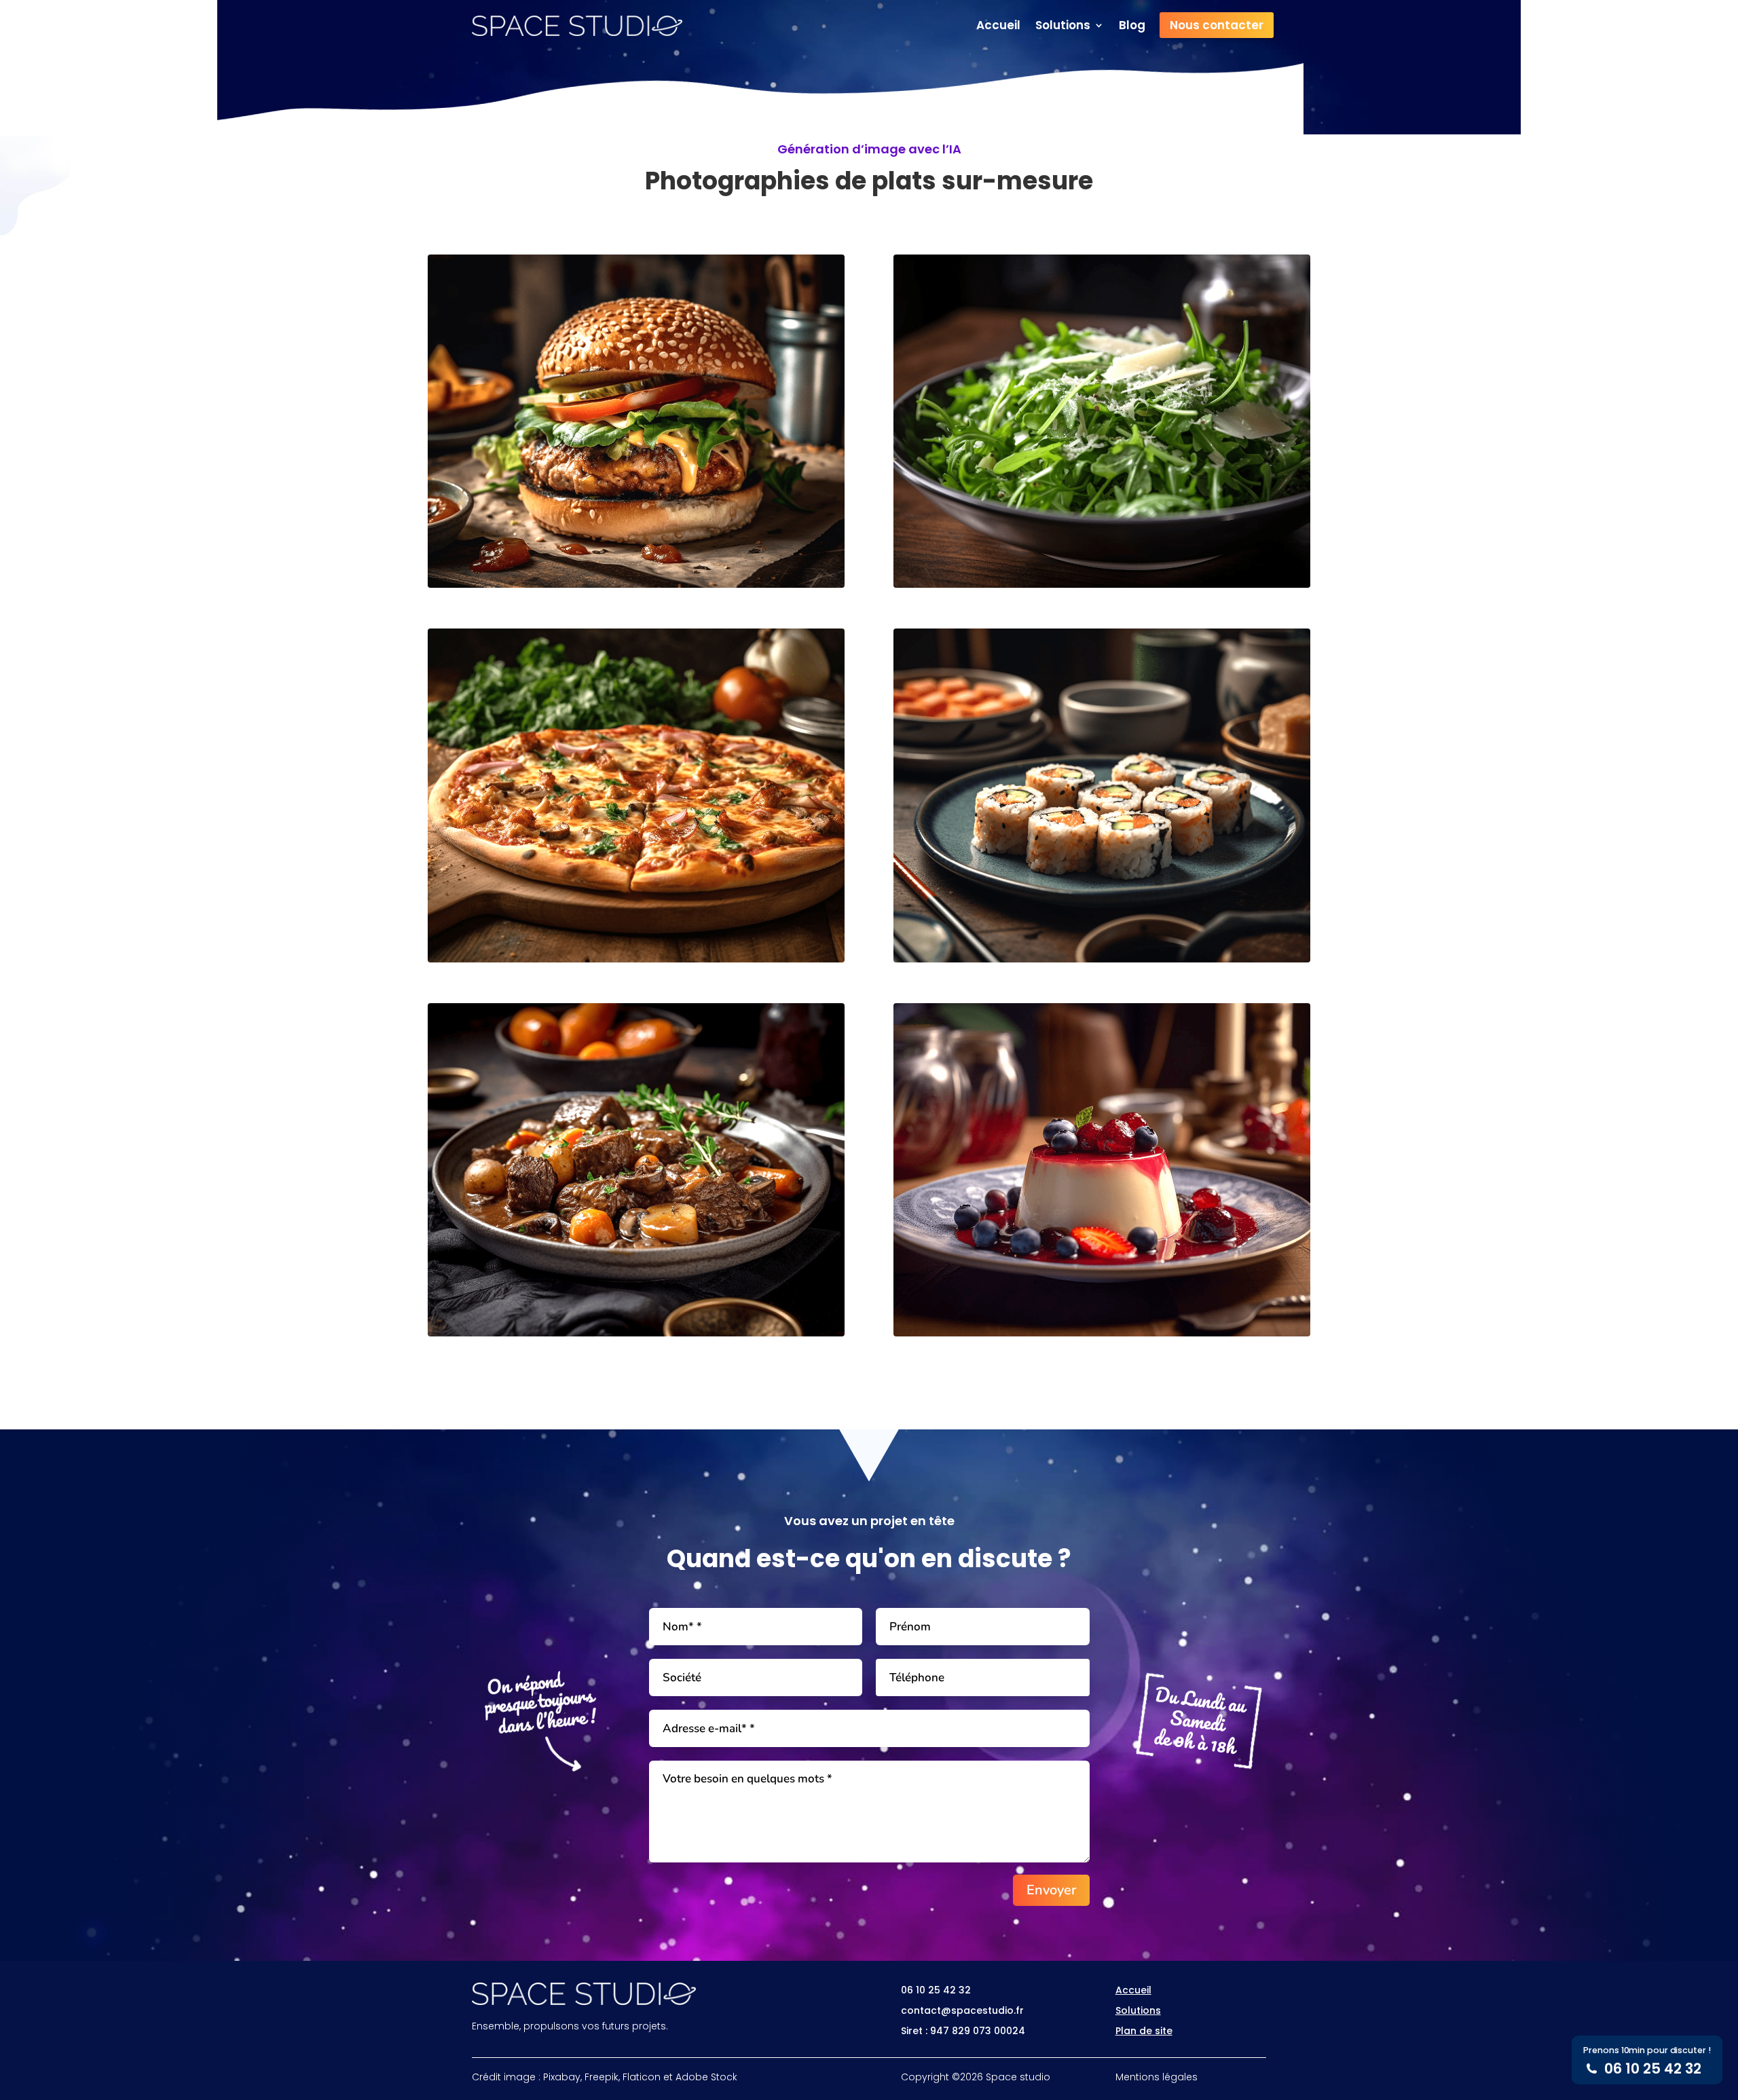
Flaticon (642, 2077)
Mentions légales (1157, 2077)
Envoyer (1051, 1890)
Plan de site (1144, 2031)
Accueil (998, 27)
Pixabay (562, 2077)
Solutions (1063, 27)
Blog (1132, 27)
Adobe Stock (706, 2077)
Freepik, (602, 2077)
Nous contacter (1217, 25)
